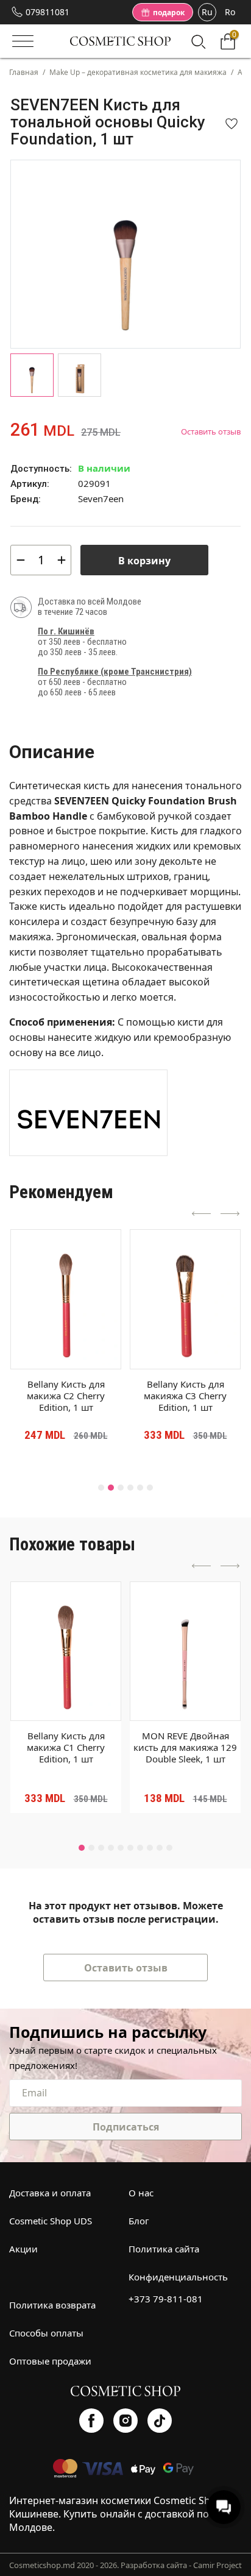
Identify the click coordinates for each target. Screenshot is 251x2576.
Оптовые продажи (50, 2361)
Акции (23, 2249)
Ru (207, 12)
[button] (101, 1488)
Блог (139, 2221)
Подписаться (126, 2127)
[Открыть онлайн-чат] (224, 2507)
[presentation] (202, 1215)
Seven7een (101, 499)
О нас (141, 2193)
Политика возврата (52, 2305)
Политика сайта (164, 2249)
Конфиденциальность (178, 2277)
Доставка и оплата (50, 2193)
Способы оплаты (46, 2333)
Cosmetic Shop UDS (51, 2221)
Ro (230, 12)
